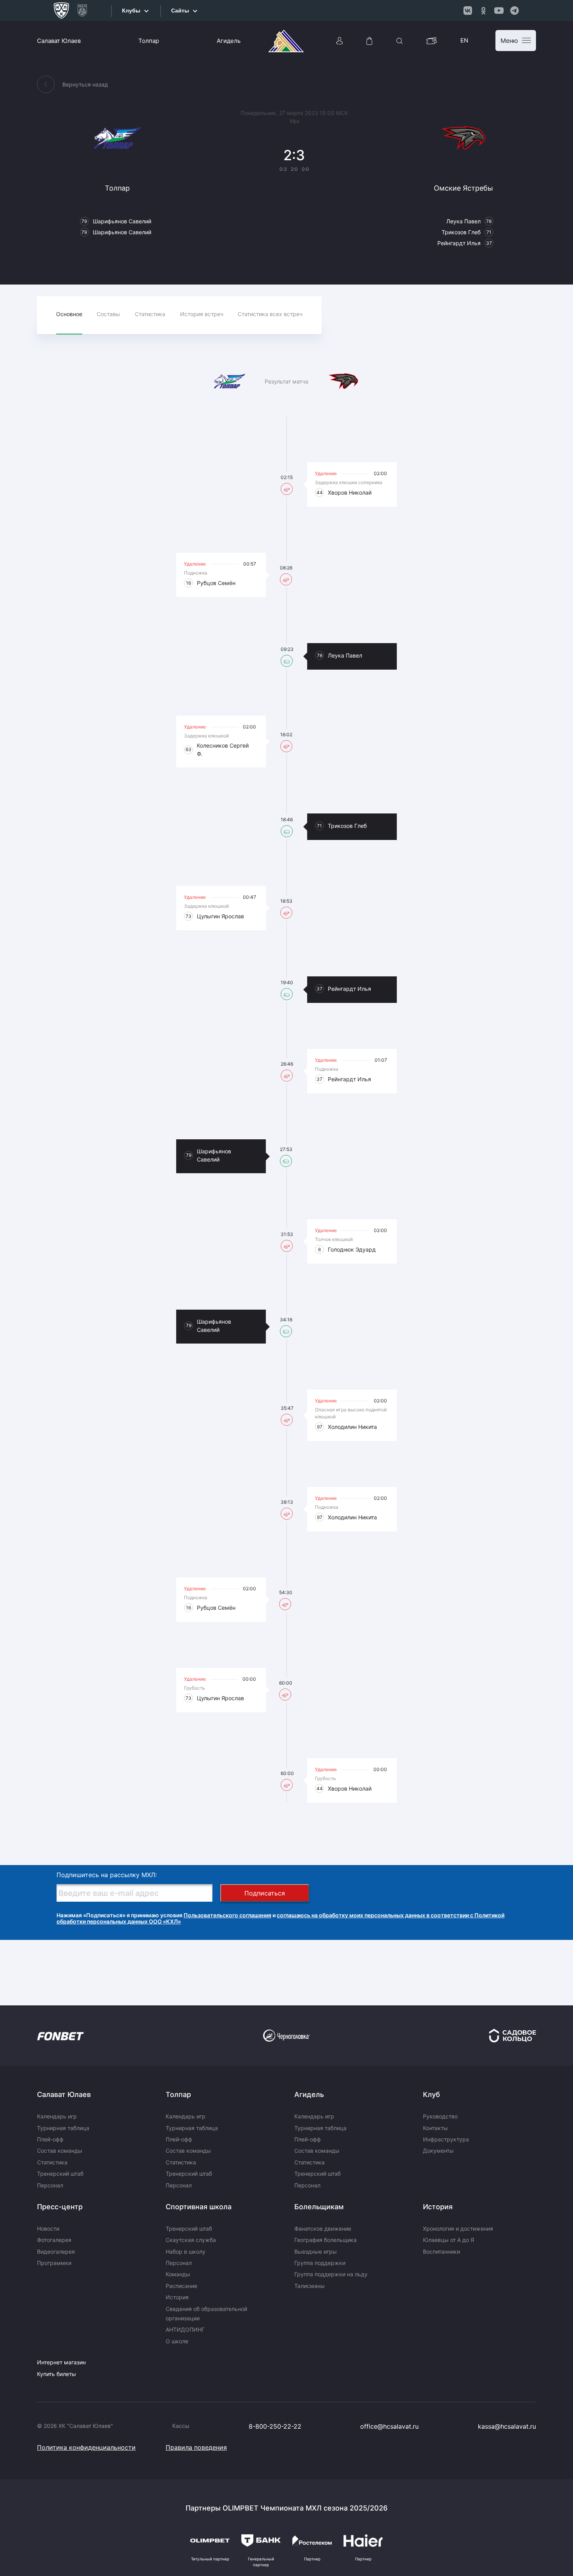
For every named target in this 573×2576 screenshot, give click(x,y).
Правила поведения (196, 2447)
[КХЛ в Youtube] (499, 11)
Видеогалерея (56, 2252)
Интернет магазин (61, 2362)
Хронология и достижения (458, 2229)
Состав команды (60, 2151)
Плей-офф (50, 2139)
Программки (54, 2263)
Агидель (229, 41)
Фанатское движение (323, 2229)
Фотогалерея (54, 2240)
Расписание (181, 2286)
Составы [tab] (108, 314)
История (177, 2297)
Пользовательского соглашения (227, 1915)
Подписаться (265, 1893)
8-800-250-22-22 (275, 2426)
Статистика (52, 2162)
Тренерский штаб (60, 2174)
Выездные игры (316, 2252)
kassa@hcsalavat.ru (507, 2426)
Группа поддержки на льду (331, 2274)
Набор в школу (186, 2252)
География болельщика (325, 2240)
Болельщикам (319, 2207)
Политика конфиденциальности (86, 2447)
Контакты (435, 2128)
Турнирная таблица (63, 2128)
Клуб (432, 2094)
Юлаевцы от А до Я (448, 2240)
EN (464, 40)
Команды (178, 2274)
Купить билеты (57, 2374)
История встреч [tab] (202, 314)
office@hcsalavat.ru (389, 2426)
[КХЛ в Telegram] (515, 11)
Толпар (149, 41)
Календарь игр (57, 2116)
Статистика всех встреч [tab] (270, 314)
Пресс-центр (60, 2207)
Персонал (50, 2185)
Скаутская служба (191, 2240)
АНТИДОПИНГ (185, 2329)
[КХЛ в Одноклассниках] (483, 11)
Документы (438, 2151)
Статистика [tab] (150, 314)
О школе (177, 2341)
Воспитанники (441, 2252)
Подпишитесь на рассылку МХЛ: (107, 1875)
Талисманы (309, 2286)
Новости (48, 2229)
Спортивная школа (199, 2207)
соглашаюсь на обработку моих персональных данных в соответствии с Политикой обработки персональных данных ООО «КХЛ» (280, 1918)
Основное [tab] (69, 314)
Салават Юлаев (59, 41)
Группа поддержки (320, 2263)
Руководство (440, 2116)
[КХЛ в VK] (468, 11)
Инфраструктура (446, 2139)
